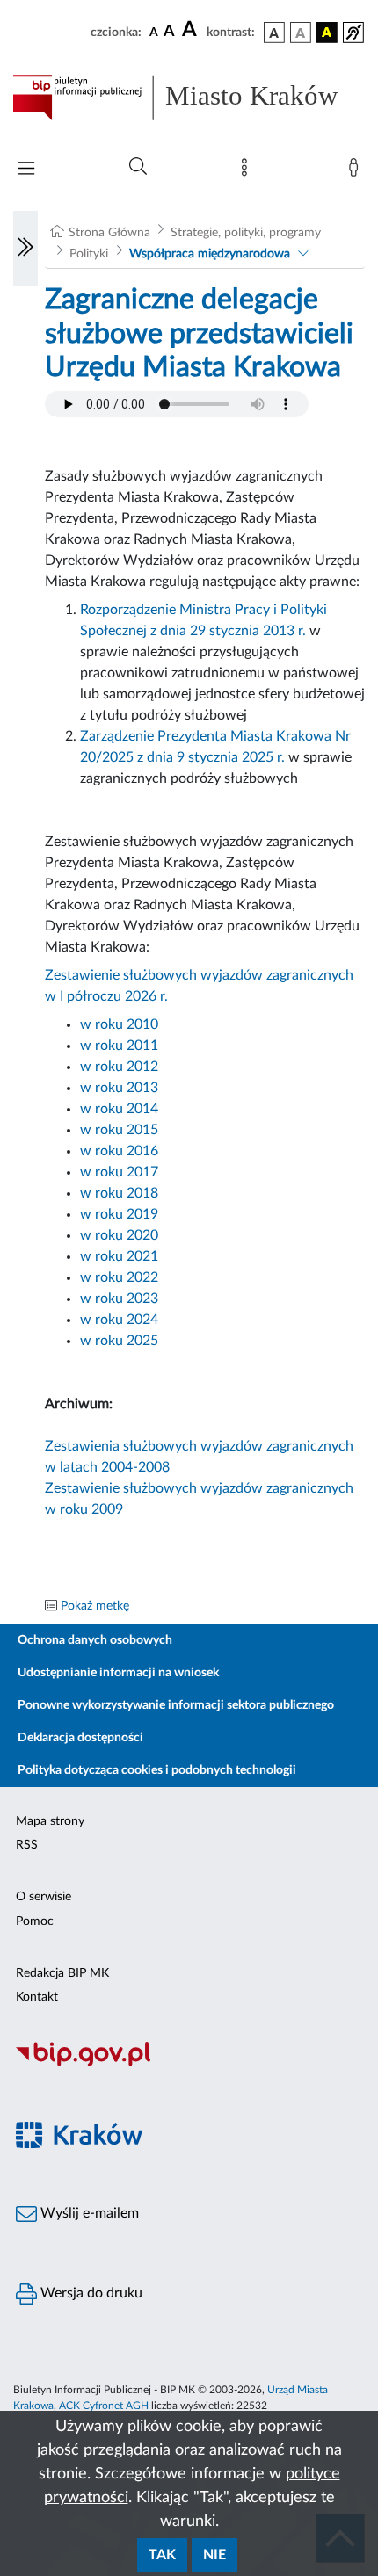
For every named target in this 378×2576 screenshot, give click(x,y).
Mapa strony (50, 1821)
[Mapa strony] (248, 171)
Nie (214, 2555)
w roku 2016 (119, 1151)
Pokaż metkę (95, 1606)
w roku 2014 (119, 1109)
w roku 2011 (119, 1046)
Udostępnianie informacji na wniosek (118, 1673)
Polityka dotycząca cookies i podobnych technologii (157, 1770)
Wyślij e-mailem (88, 2213)
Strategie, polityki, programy (246, 233)
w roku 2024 (119, 1320)
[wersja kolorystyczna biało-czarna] (301, 33)
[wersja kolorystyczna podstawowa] (274, 33)
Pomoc (35, 1921)
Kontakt (37, 1997)
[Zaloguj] (357, 171)
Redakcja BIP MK (62, 1973)
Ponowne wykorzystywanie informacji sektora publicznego (176, 1705)
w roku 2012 (119, 1067)
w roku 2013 (119, 1088)
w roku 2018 (119, 1193)
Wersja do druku (90, 2293)
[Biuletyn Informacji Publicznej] (189, 2065)
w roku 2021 (119, 1256)
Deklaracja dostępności (80, 1738)
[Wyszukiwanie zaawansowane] (138, 167)
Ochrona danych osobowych (95, 1640)
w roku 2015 (119, 1130)
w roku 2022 (119, 1277)
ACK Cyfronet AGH (104, 2406)
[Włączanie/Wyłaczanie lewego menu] (25, 249)
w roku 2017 (119, 1172)
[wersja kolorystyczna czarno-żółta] (327, 33)
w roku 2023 (119, 1299)
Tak (162, 2555)
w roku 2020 (119, 1235)
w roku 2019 (119, 1214)
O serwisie (44, 1897)
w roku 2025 (119, 1341)
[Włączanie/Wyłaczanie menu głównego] (26, 170)
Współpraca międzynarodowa (210, 254)
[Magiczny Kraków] (189, 2145)
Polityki (89, 254)
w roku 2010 (119, 1024)
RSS (27, 1845)
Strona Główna (109, 233)
